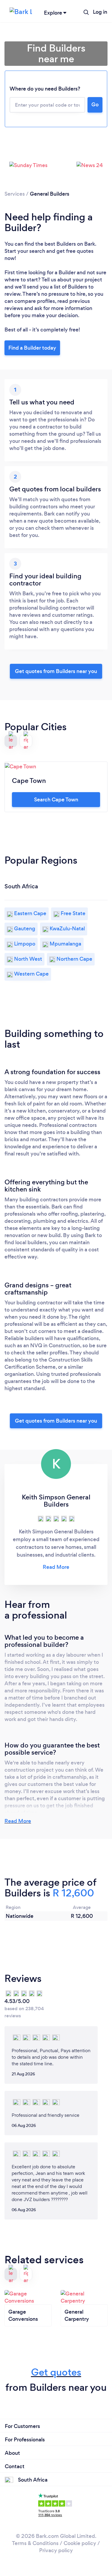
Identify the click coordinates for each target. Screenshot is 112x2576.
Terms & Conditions (35, 2543)
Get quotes (56, 2372)
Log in (100, 12)
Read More (18, 1821)
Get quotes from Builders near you (56, 671)
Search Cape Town (56, 800)
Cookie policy (80, 2543)
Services (15, 194)
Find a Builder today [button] (32, 348)
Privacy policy (56, 2550)
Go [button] (95, 105)
